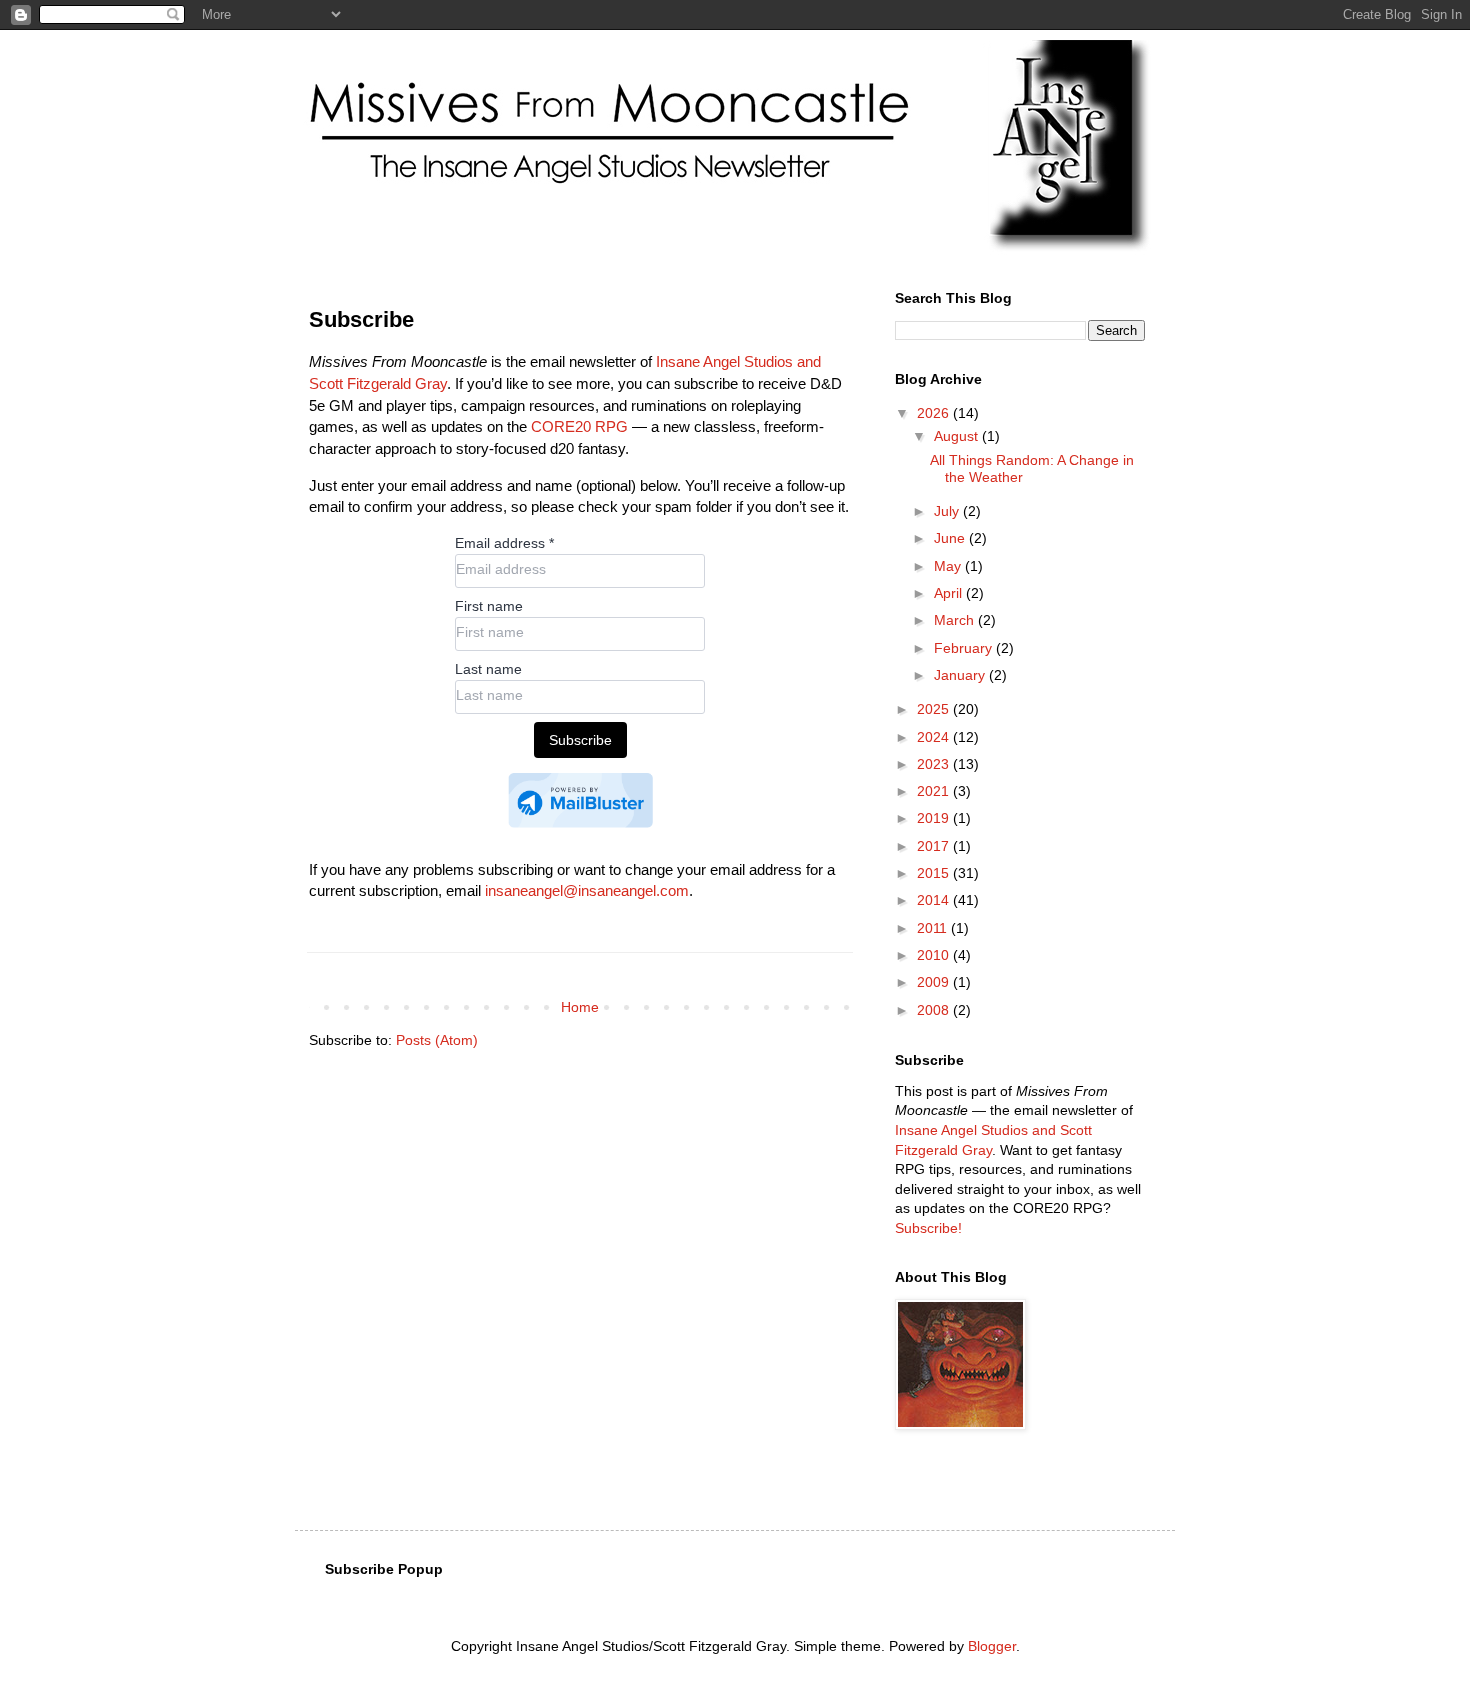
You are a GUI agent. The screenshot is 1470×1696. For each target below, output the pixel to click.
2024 (935, 737)
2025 (935, 709)
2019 (935, 818)
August (958, 436)
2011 (934, 928)
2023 (935, 764)
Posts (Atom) (437, 1040)
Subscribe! (928, 1228)
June (951, 538)
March (956, 620)
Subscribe (580, 740)
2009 (935, 982)
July (948, 511)
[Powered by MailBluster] (580, 800)
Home (580, 1007)
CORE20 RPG (579, 426)
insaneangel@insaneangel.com (587, 890)
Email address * (504, 543)
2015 (935, 873)
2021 (935, 791)
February (965, 648)
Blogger (992, 1646)
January (961, 675)
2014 (935, 900)
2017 (935, 846)
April (950, 593)
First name (489, 606)
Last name (488, 669)
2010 (935, 955)
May (949, 566)
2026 (935, 413)
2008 (935, 1010)
